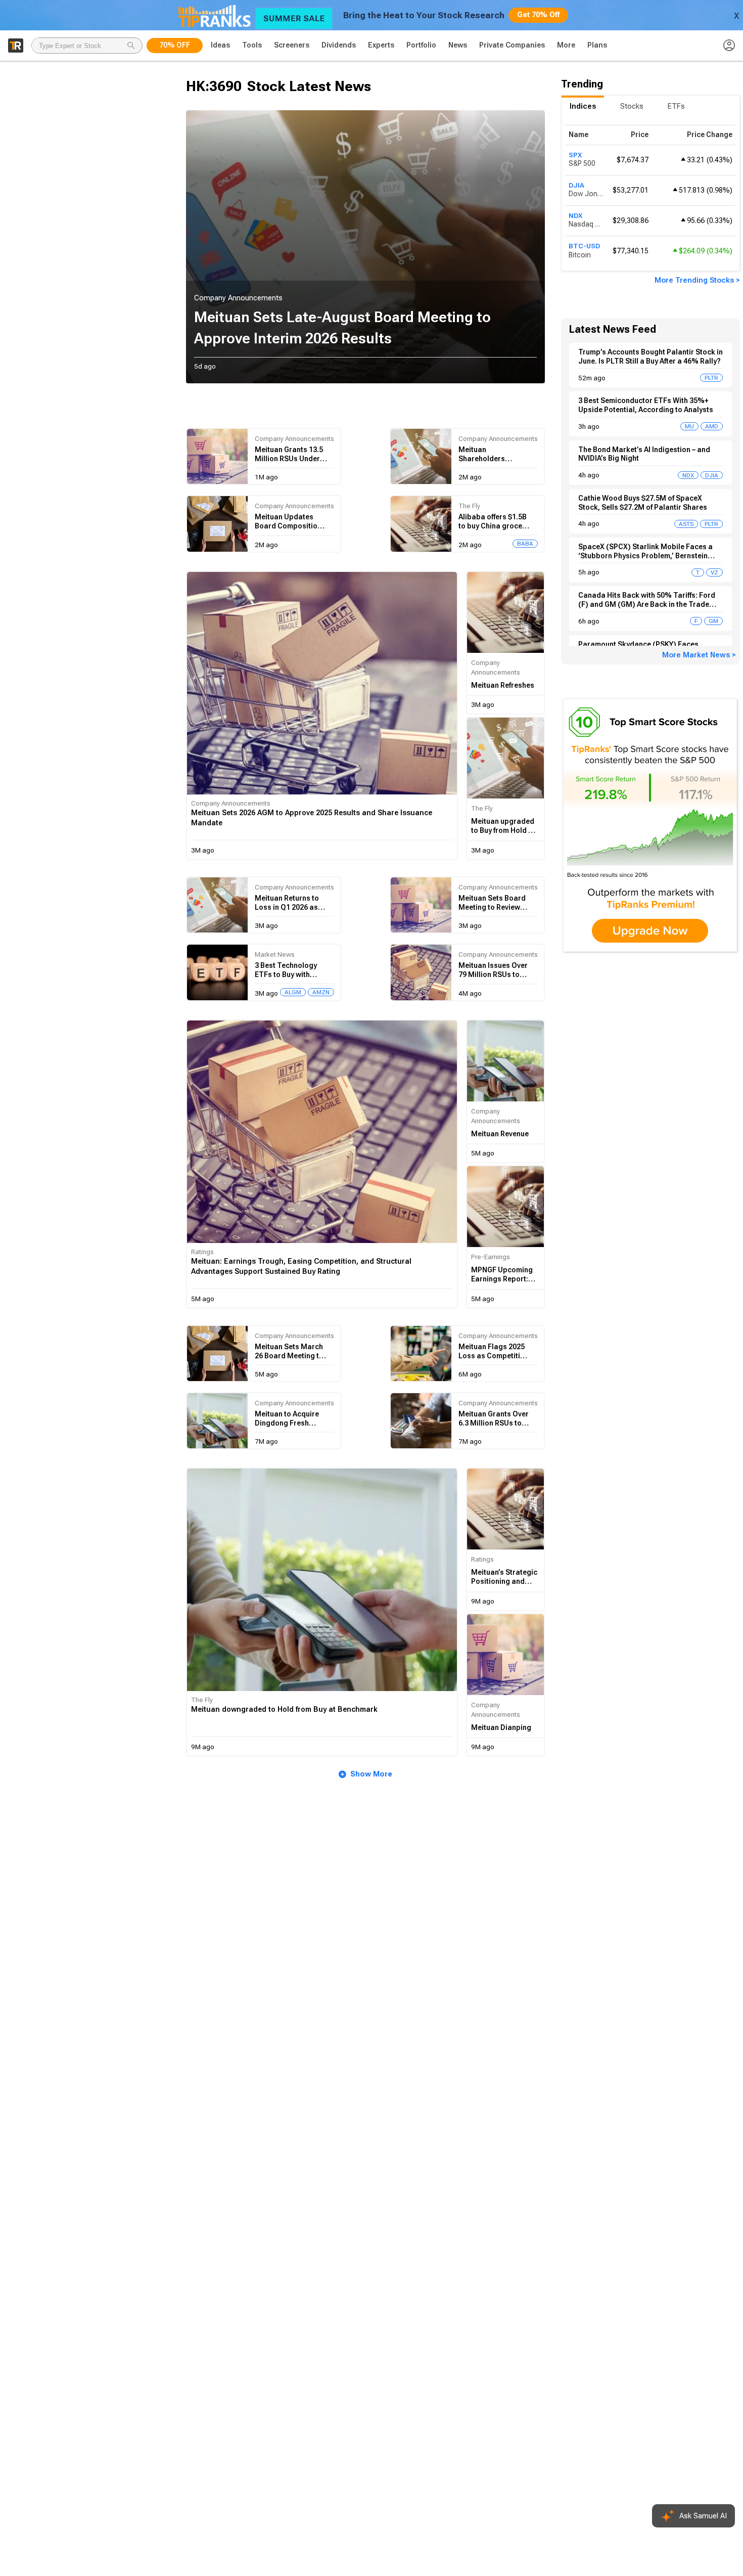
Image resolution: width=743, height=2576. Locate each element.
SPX (575, 155)
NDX (575, 215)
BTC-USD (584, 246)
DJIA (576, 185)
